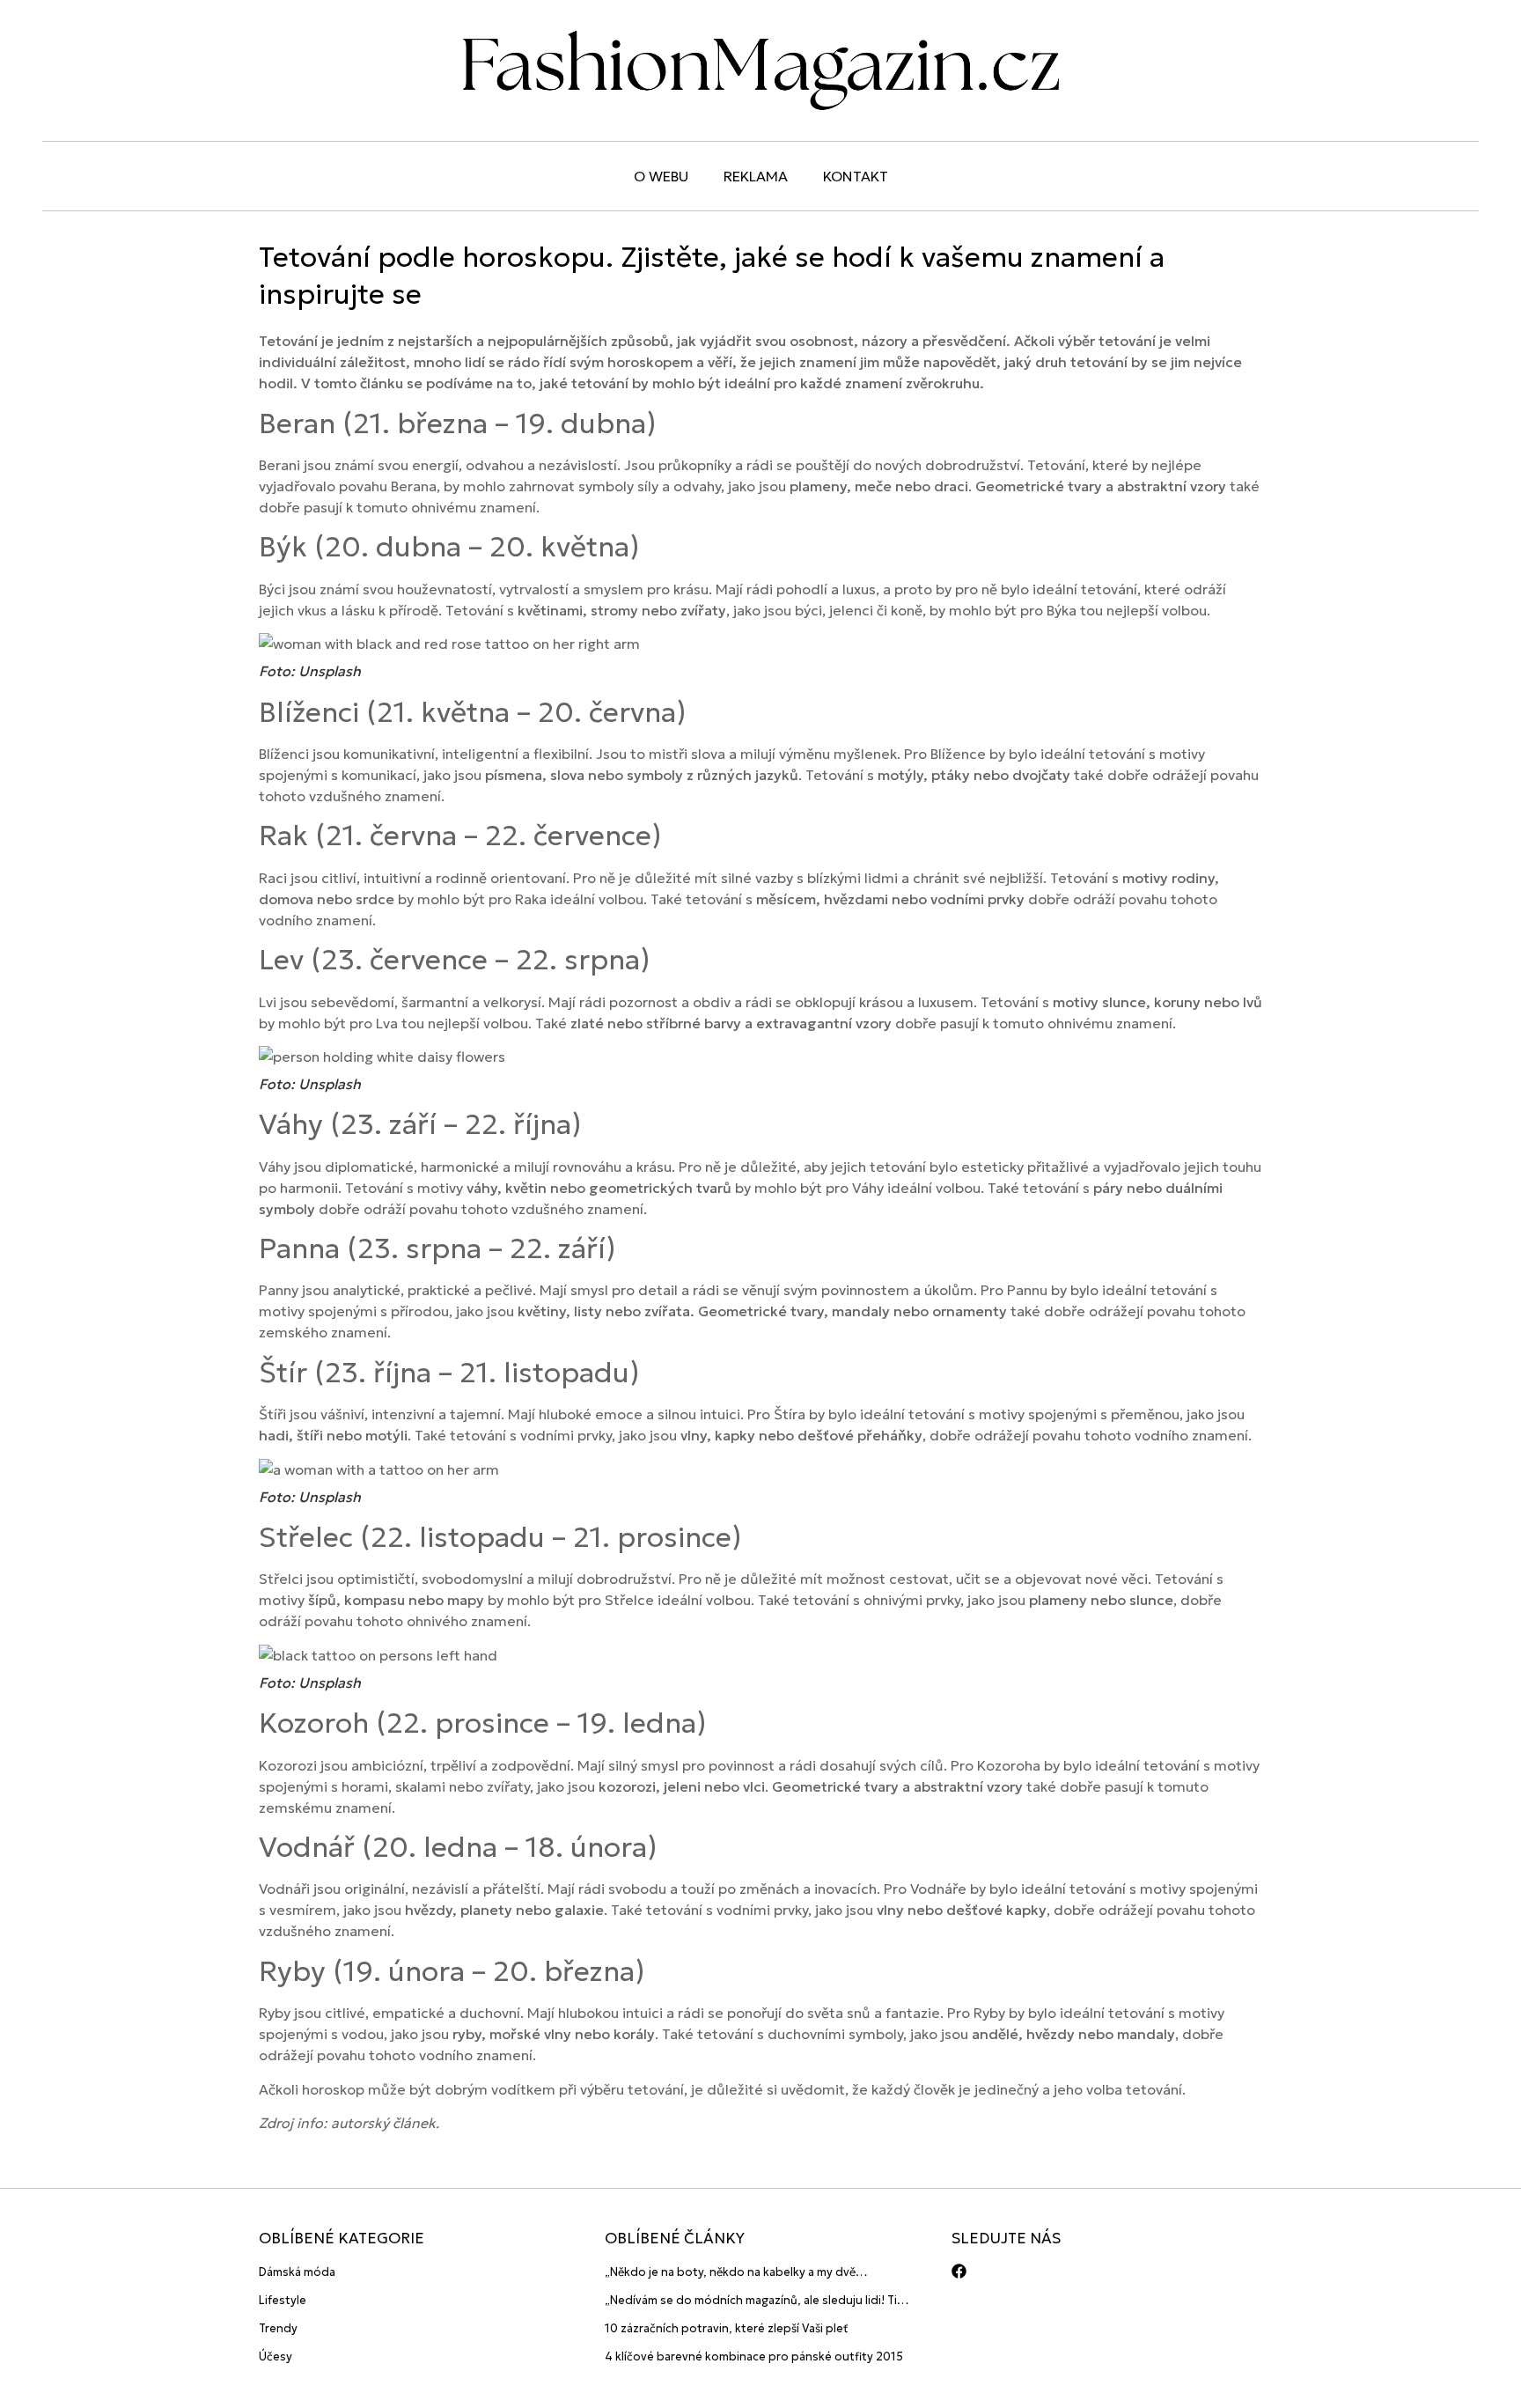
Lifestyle (283, 2300)
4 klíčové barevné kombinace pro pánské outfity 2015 (754, 2356)
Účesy (276, 2356)
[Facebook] (959, 2271)
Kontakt (856, 176)
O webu (661, 176)
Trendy (278, 2328)
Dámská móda (297, 2272)
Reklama (756, 176)
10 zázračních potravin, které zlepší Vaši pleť (727, 2328)
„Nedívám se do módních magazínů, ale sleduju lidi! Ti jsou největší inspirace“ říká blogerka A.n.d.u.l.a (751, 2301)
